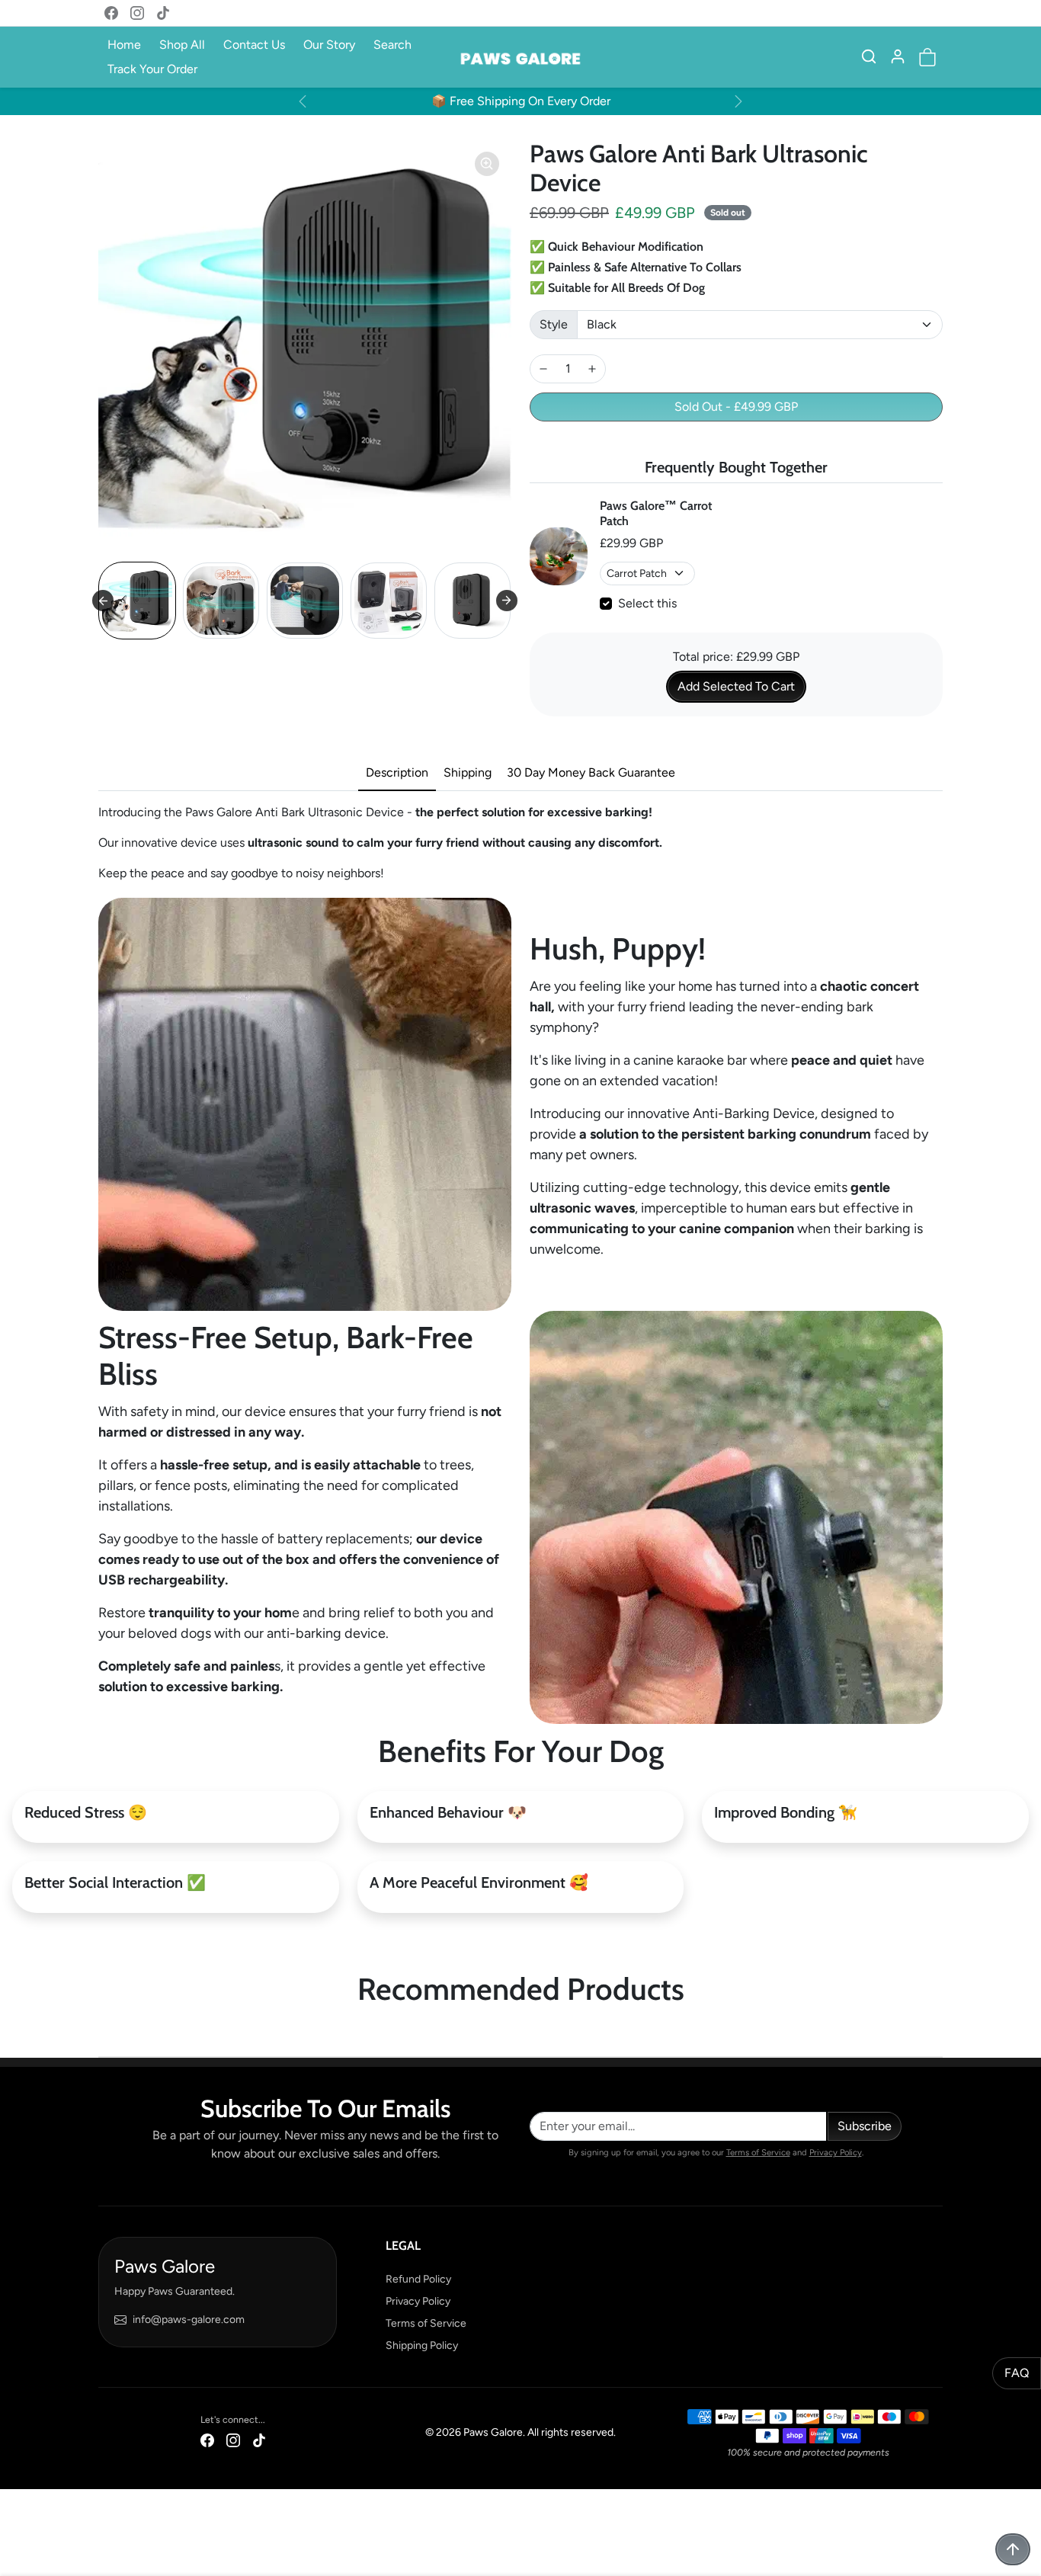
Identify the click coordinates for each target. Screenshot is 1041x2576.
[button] (869, 56)
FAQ (1017, 2373)
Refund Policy (418, 2279)
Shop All (182, 45)
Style (554, 324)
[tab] (397, 774)
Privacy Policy (836, 2152)
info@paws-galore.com (189, 2320)
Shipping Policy (422, 2345)
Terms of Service (758, 2152)
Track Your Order (152, 69)
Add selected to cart (736, 686)
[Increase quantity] (592, 369)
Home (124, 45)
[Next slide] (507, 601)
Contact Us (254, 45)
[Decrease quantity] (543, 369)
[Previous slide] (103, 2033)
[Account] (898, 56)
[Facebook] (111, 13)
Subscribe (865, 2126)
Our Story (329, 45)
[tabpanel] (520, 843)
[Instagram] (137, 13)
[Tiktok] (163, 13)
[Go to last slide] (103, 601)
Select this (647, 603)
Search (392, 45)
